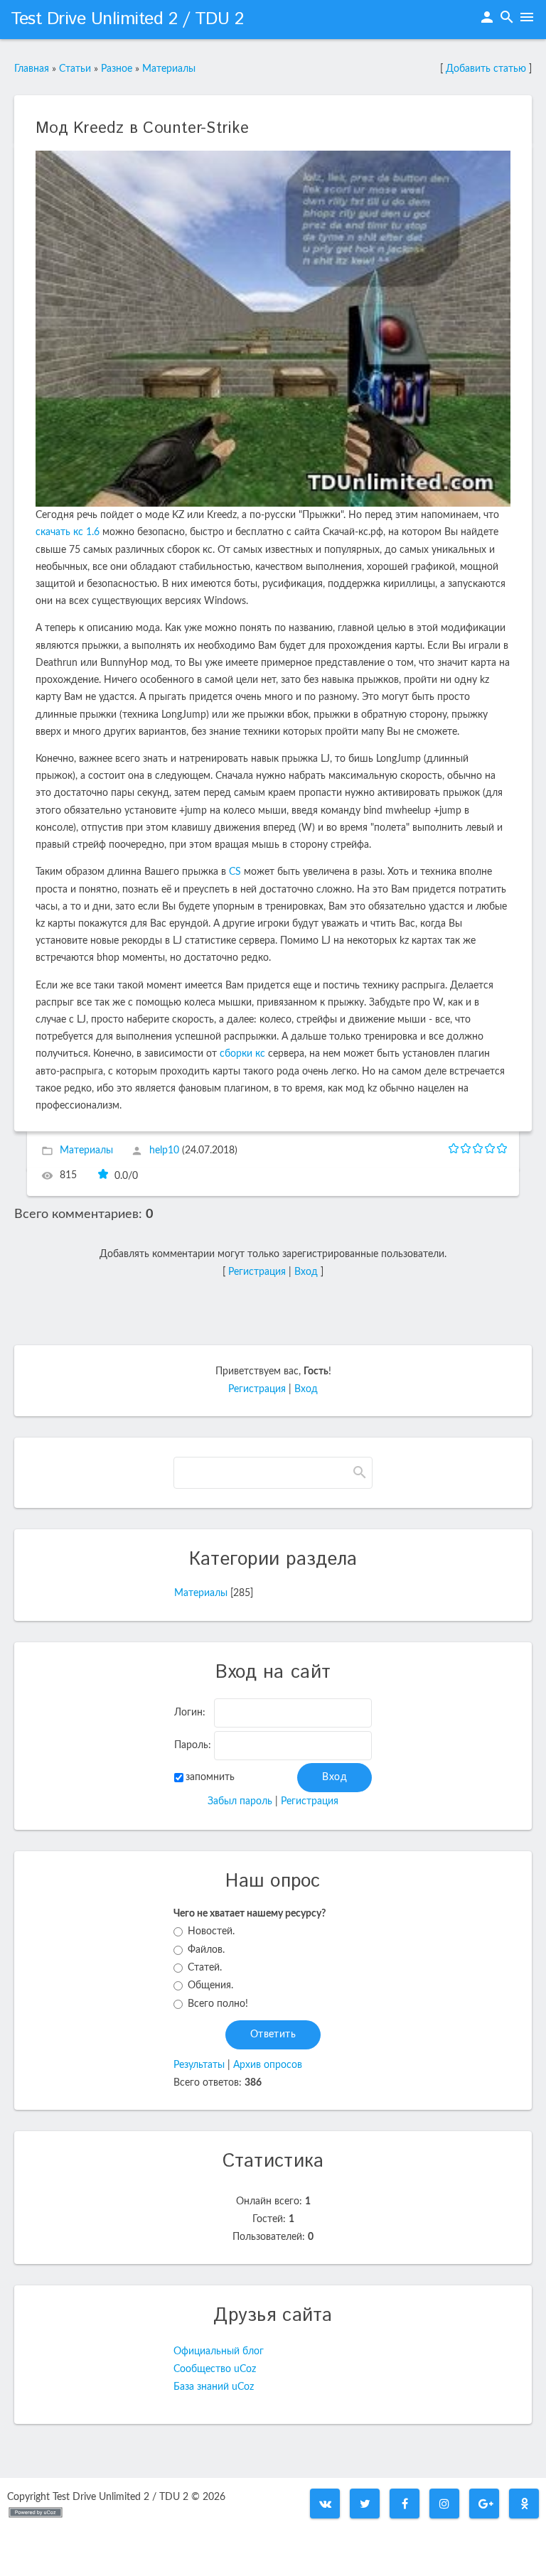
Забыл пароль (240, 1801)
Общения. (210, 1985)
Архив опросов (268, 2065)
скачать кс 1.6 (68, 532)
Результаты (199, 2065)
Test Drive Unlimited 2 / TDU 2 (127, 19)
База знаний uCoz (214, 2387)
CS (235, 872)
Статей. (205, 1968)
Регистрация (257, 1272)
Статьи (75, 69)
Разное (117, 69)
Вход (306, 1272)
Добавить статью (486, 69)
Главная (32, 69)
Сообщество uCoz (215, 2369)
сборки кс (242, 1054)
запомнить (210, 1777)
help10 (164, 1150)
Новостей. (211, 1931)
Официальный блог (219, 2351)
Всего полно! (218, 2004)
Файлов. (206, 1950)
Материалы (169, 69)
